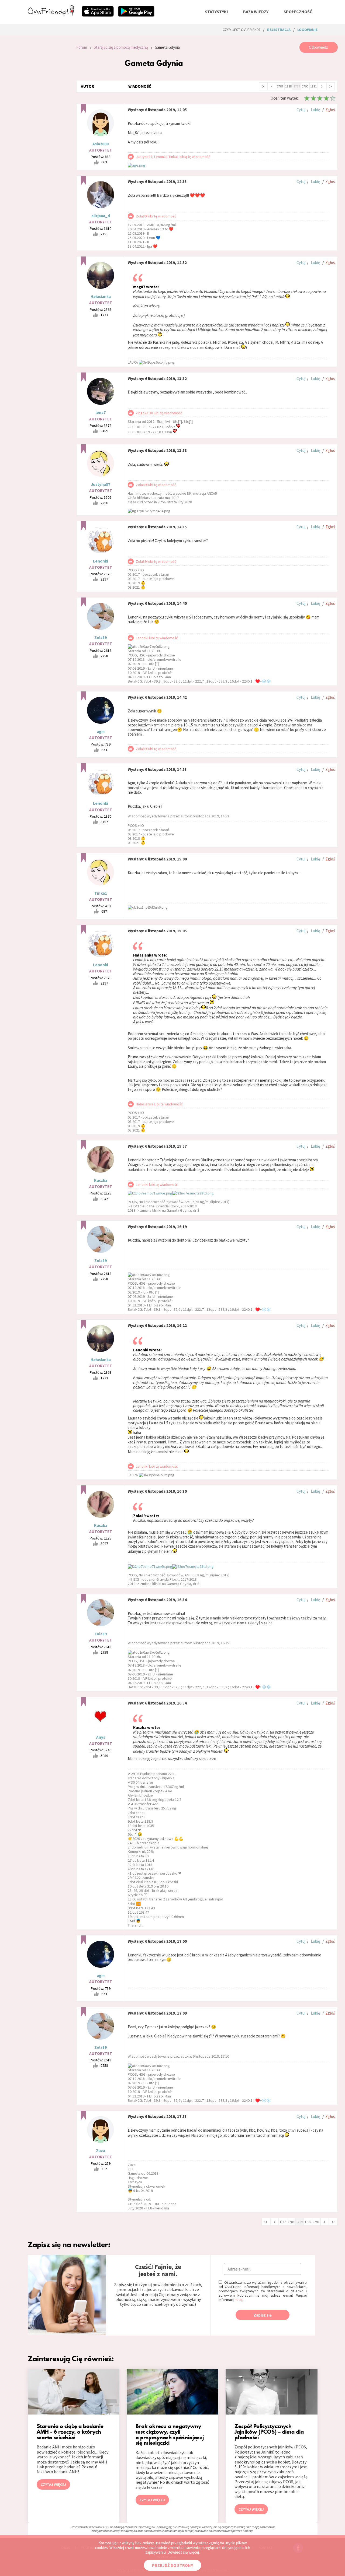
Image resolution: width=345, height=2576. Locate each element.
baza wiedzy (256, 12)
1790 (305, 86)
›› (330, 86)
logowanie (307, 30)
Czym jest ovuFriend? (241, 30)
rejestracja (279, 30)
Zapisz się (263, 2315)
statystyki (216, 12)
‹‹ (263, 86)
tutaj (239, 2300)
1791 (313, 86)
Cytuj (301, 110)
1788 (288, 86)
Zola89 (101, 637)
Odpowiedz (318, 47)
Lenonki (101, 561)
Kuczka (101, 1180)
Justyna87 (101, 484)
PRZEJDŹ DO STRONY (172, 2565)
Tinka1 (101, 893)
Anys (101, 1737)
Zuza (101, 2151)
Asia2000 (101, 144)
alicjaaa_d (101, 216)
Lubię (315, 110)
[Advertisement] (48, 114)
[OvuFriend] (51, 15)
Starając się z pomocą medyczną (121, 47)
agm (101, 731)
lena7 (101, 412)
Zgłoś (330, 110)
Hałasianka (101, 296)
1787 (280, 86)
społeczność (298, 12)
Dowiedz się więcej (183, 2552)
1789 (297, 86)
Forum (82, 47)
